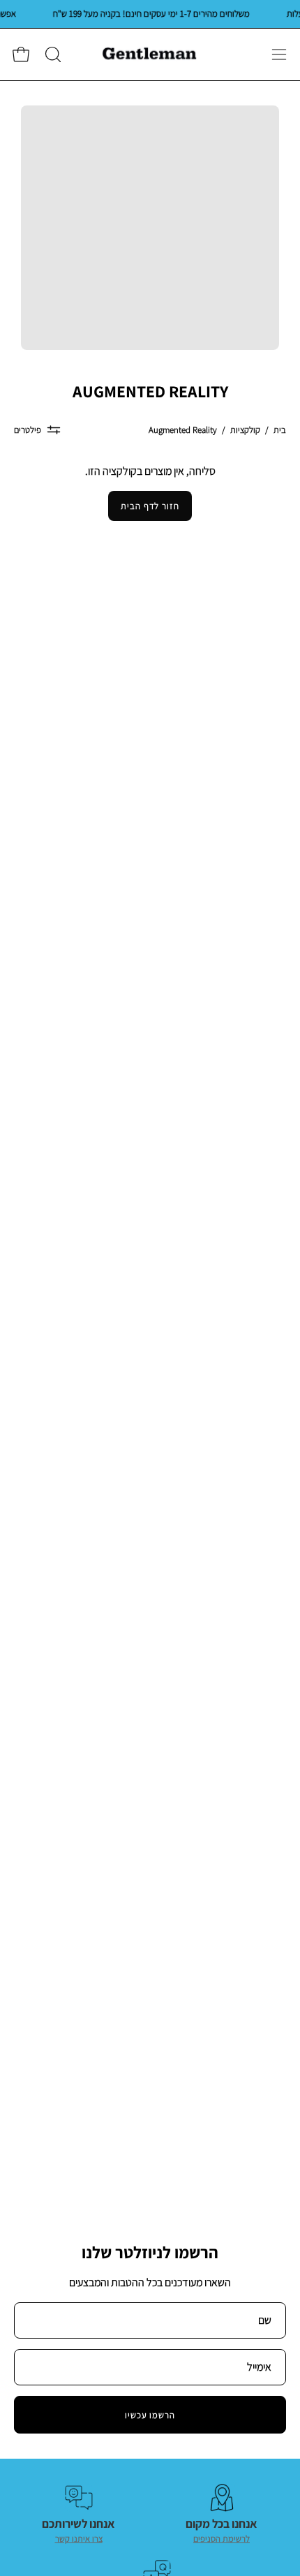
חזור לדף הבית (150, 506)
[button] (52, 54)
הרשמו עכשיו (150, 2415)
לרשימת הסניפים (222, 2539)
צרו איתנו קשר (79, 2539)
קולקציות (245, 430)
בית (280, 430)
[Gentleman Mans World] (150, 54)
